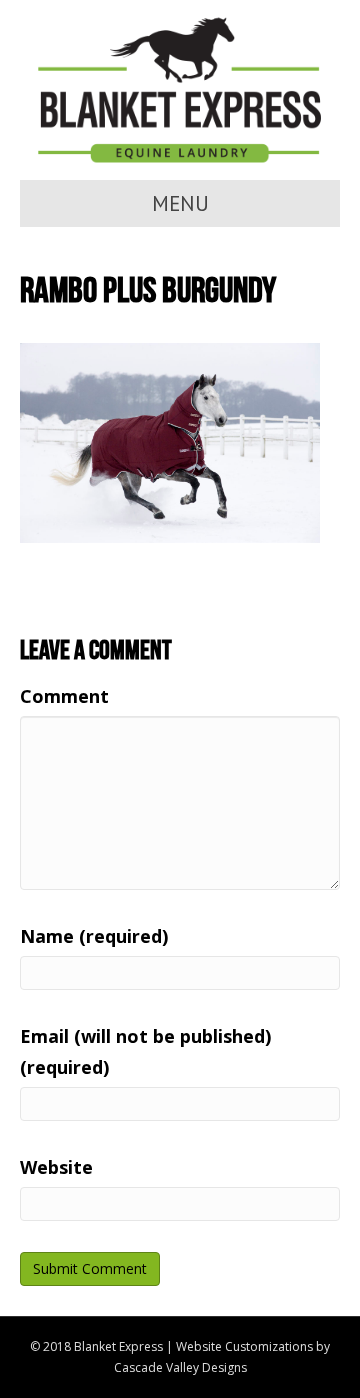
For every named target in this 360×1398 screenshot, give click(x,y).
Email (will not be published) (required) (145, 1051)
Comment (64, 696)
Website (56, 1167)
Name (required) (94, 936)
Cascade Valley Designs (180, 1367)
